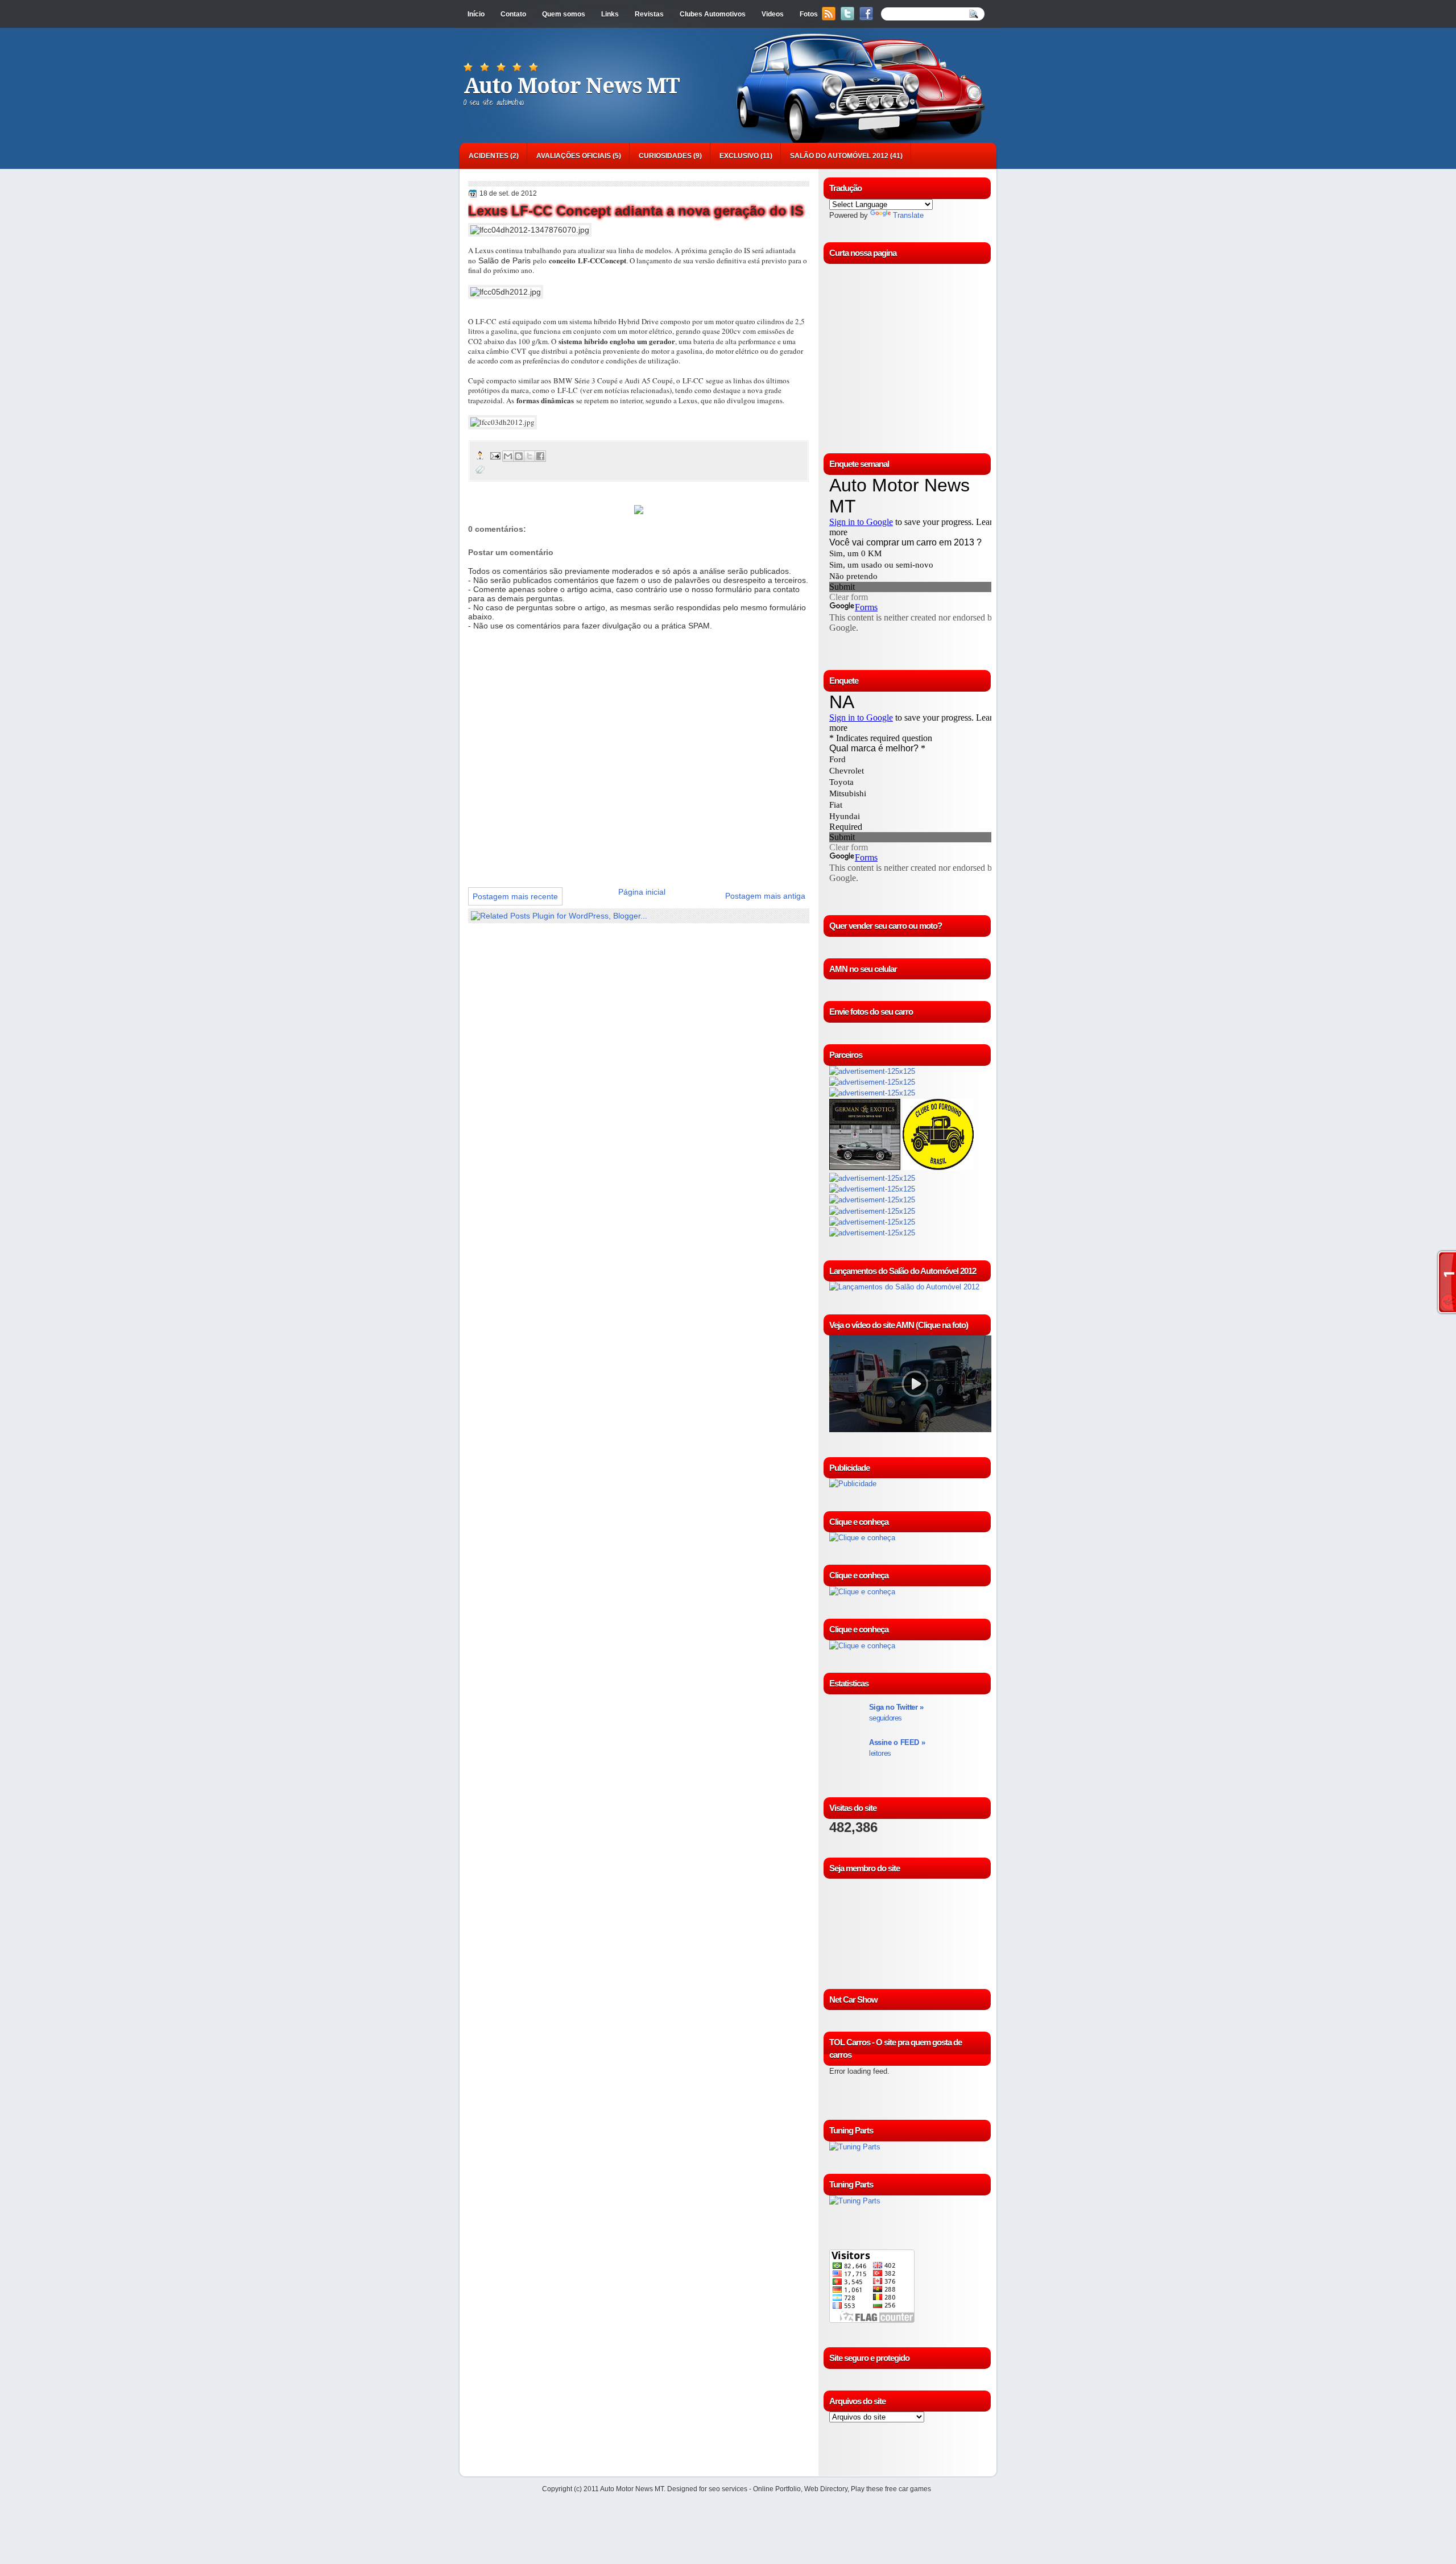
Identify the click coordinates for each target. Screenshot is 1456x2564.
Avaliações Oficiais (574, 156)
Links (610, 14)
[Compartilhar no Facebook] (540, 456)
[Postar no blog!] (519, 456)
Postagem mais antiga (765, 896)
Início (476, 14)
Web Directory (826, 2489)
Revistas (649, 14)
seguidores (896, 1713)
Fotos (809, 14)
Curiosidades (665, 156)
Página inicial (642, 892)
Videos (773, 14)
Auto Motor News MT (572, 86)
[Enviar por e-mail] (508, 456)
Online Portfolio (777, 2489)
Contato (513, 14)
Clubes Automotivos (713, 14)
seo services (728, 2489)
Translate (908, 215)
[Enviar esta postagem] (495, 455)
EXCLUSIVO (739, 156)
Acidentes (489, 156)
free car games (908, 2489)
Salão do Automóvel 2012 (839, 156)
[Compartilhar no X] (530, 456)
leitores (897, 1748)
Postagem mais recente (515, 896)
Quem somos (564, 14)
